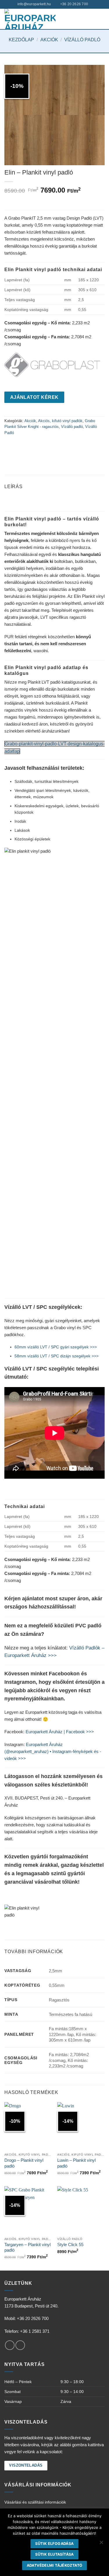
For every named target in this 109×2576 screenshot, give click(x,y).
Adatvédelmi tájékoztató (55, 2565)
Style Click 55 (70, 2245)
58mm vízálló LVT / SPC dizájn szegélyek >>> (57, 1356)
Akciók (49, 40)
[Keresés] (94, 4)
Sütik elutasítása (54, 2554)
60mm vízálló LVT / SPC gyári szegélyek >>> (56, 1347)
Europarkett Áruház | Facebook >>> (60, 1732)
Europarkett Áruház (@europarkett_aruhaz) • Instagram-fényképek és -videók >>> (53, 1751)
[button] (101, 19)
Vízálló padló (82, 40)
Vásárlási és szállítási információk (35, 2502)
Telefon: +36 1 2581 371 (27, 2331)
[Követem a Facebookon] (10, 2345)
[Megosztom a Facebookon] (10, 446)
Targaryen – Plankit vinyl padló (27, 2247)
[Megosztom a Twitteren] (20, 446)
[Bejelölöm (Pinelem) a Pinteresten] (41, 446)
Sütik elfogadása (54, 2544)
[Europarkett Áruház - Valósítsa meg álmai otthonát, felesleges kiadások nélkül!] (30, 19)
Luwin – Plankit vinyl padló (76, 2163)
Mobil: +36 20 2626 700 (26, 2318)
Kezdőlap (21, 40)
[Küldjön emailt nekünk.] (20, 2345)
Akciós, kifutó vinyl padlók (60, 421)
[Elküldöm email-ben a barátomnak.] (31, 446)
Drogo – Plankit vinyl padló (24, 2163)
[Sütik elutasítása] (101, 2544)
